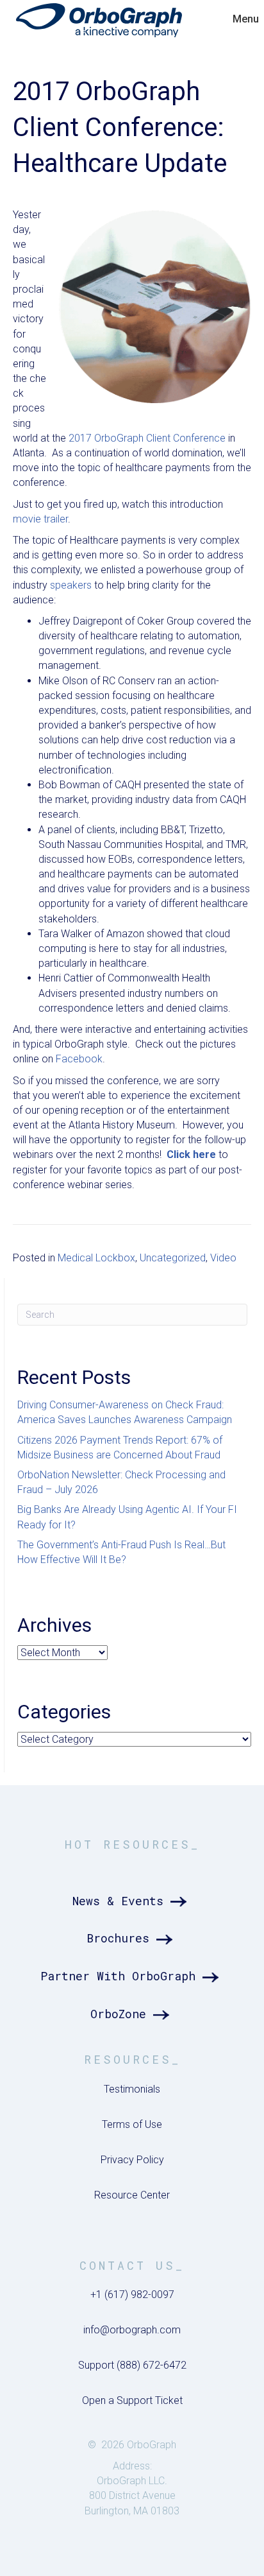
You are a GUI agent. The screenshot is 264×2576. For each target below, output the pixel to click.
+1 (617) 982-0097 (132, 2295)
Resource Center (132, 2195)
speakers (71, 585)
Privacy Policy (132, 2160)
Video (223, 1258)
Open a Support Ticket (132, 2400)
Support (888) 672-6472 (132, 2365)
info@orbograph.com (132, 2330)
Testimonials (132, 2089)
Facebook (79, 1059)
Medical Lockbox (96, 1258)
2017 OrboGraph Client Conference (147, 438)
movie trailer (40, 519)
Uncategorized (173, 1258)
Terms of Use (132, 2124)
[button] (132, 1901)
